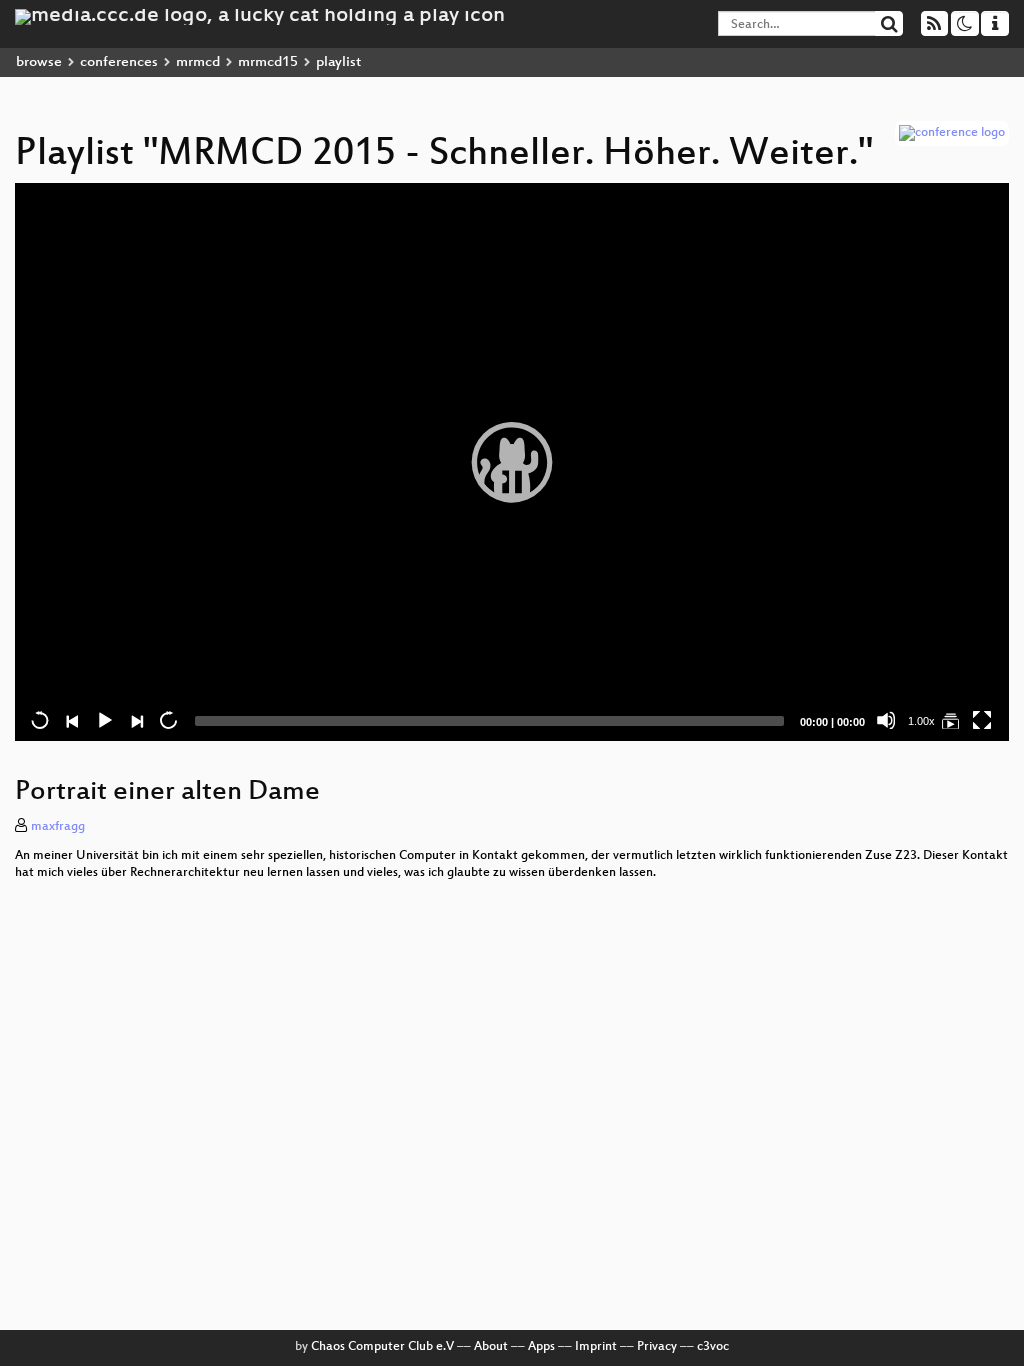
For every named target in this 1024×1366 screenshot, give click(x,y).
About (491, 1347)
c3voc (713, 1347)
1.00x (921, 721)
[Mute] (886, 720)
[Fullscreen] (982, 720)
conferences (119, 62)
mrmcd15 (268, 62)
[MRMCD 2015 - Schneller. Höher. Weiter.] (950, 720)
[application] (512, 462)
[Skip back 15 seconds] (40, 720)
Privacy (657, 1347)
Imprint (596, 1347)
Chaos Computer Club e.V (382, 1347)
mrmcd (198, 62)
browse (39, 62)
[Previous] (72, 720)
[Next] (136, 720)
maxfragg (58, 827)
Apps (541, 1347)
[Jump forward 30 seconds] (168, 720)
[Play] (512, 462)
